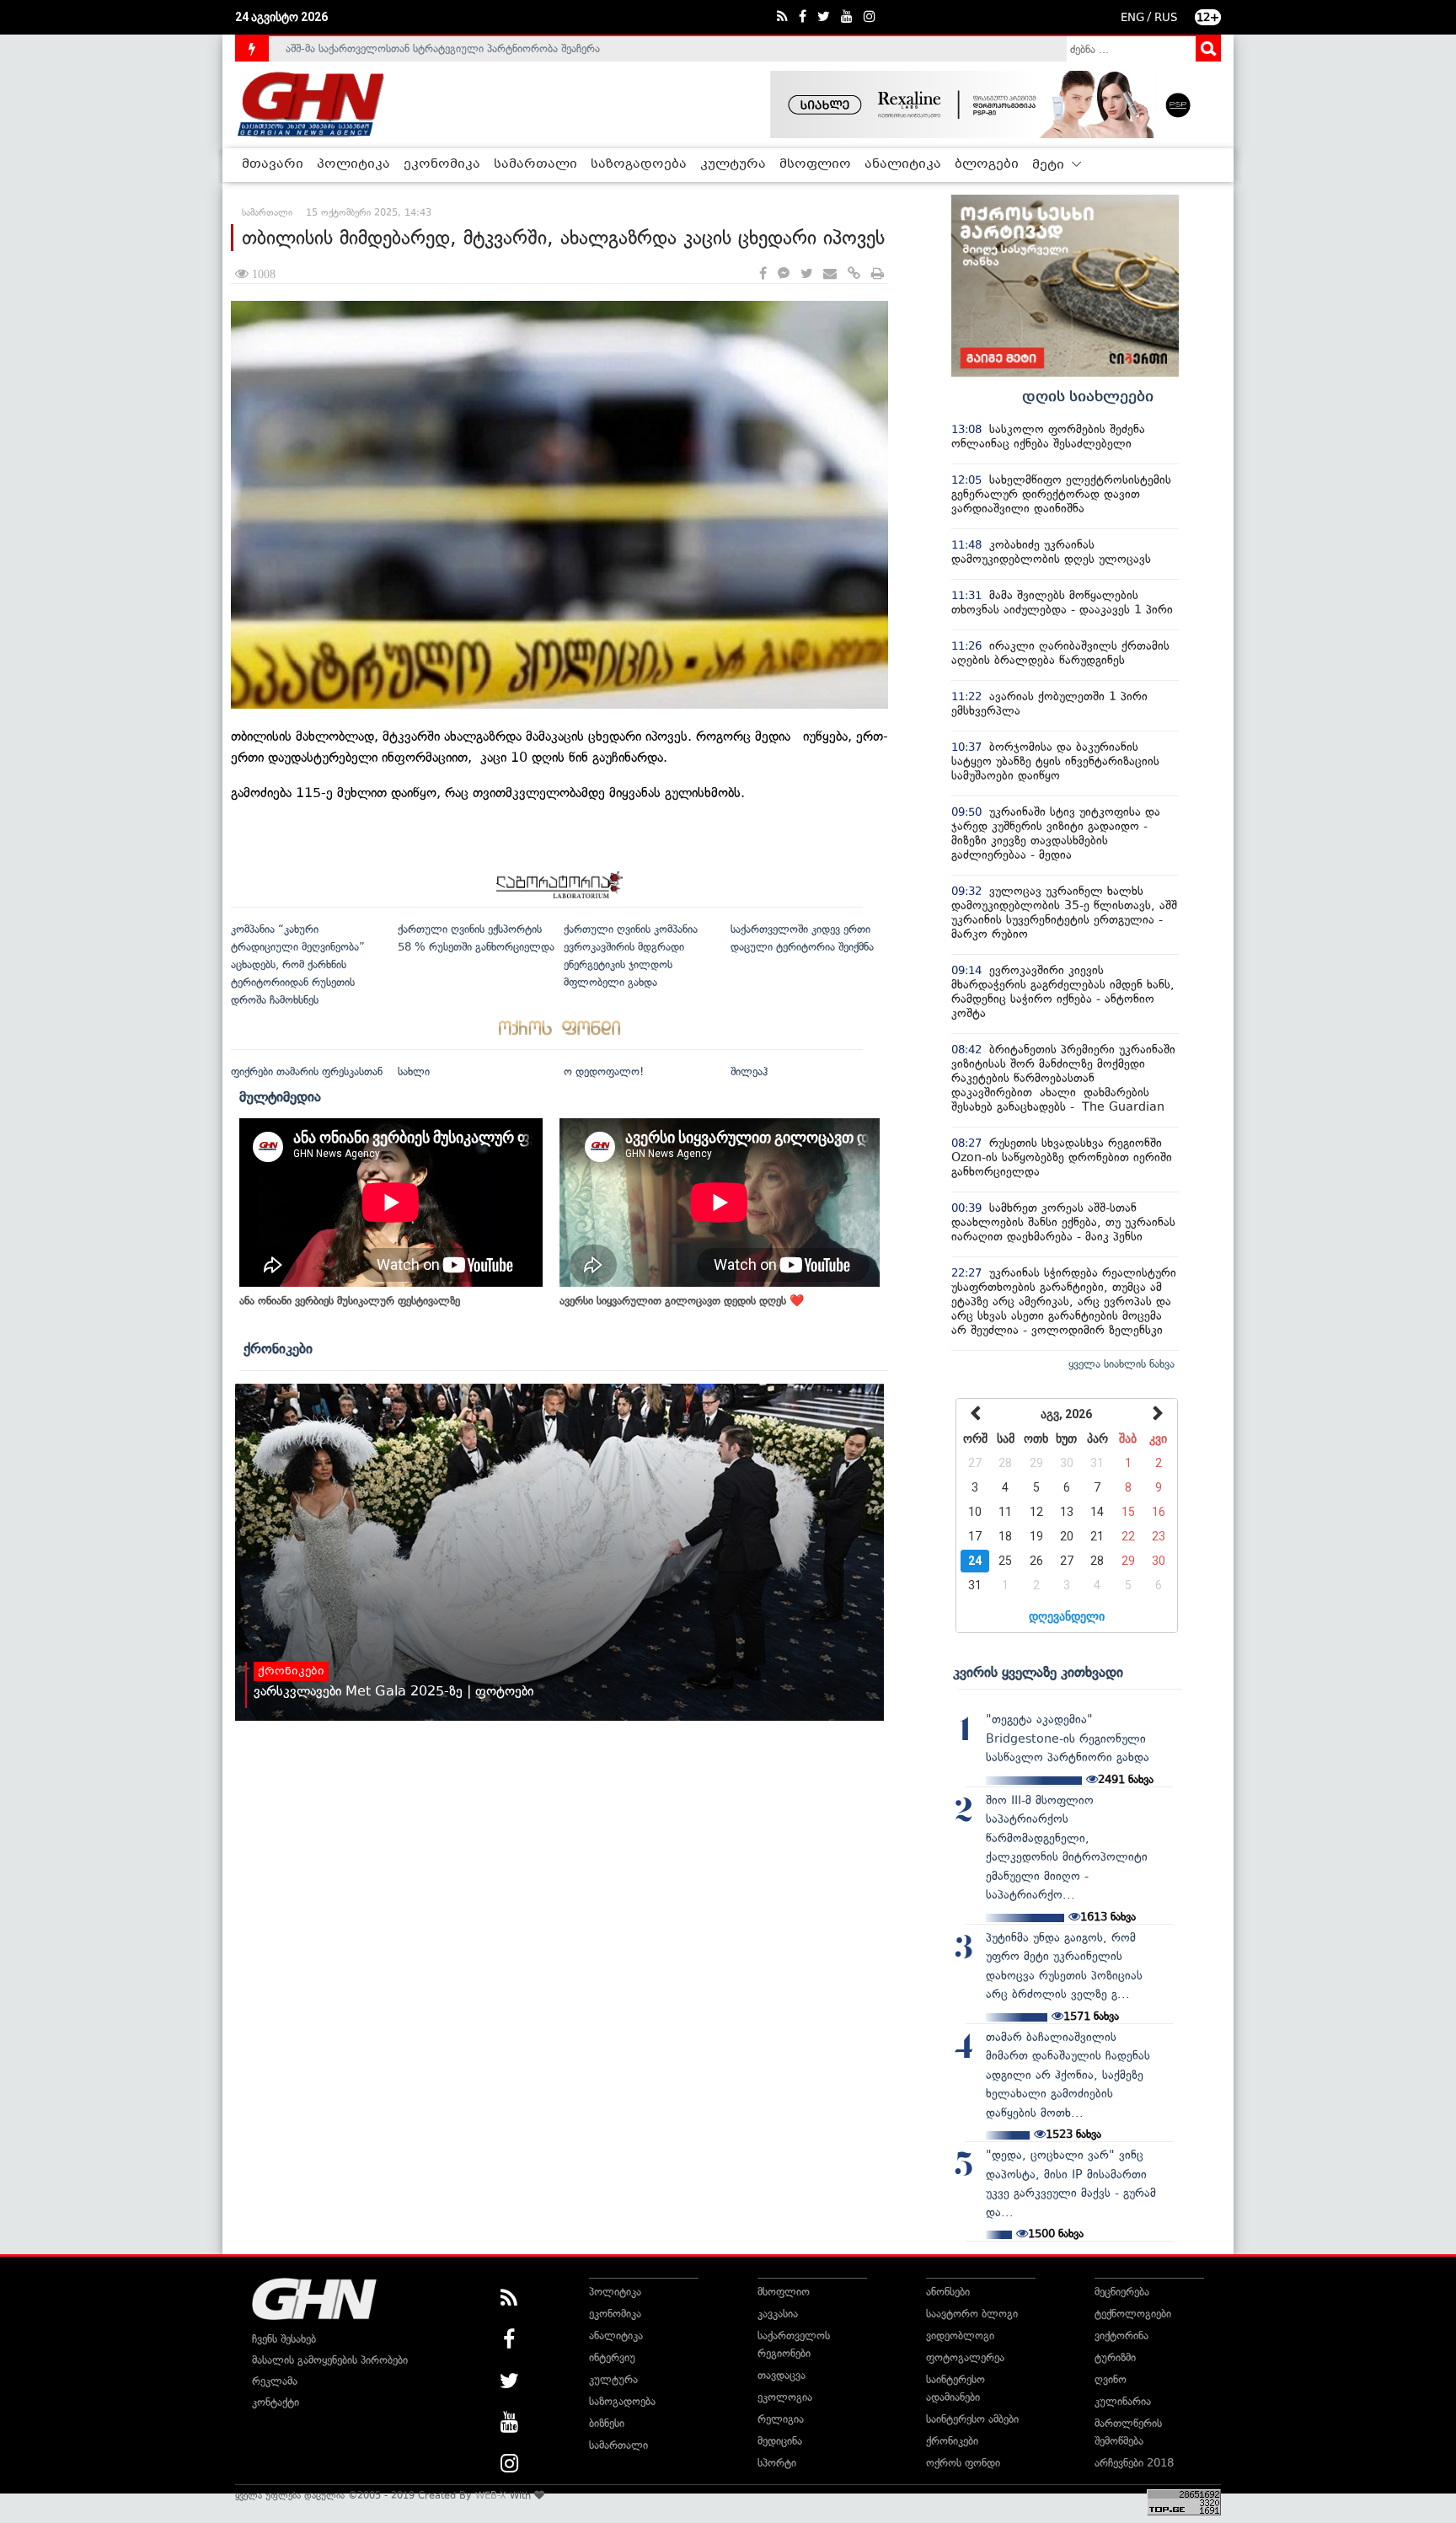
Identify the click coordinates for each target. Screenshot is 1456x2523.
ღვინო (1111, 2379)
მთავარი (273, 164)
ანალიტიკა (903, 164)
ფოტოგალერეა (965, 2357)
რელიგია (781, 2419)
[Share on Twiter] (806, 274)
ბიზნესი (607, 2423)
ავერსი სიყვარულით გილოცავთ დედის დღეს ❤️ (682, 1301)
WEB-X (491, 2495)
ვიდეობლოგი (960, 2336)
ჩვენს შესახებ (284, 2339)
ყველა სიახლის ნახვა (1121, 1364)
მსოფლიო (815, 164)
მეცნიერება (1122, 2292)
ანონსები (948, 2292)
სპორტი (777, 2463)
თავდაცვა (782, 2375)
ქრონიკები (278, 1348)
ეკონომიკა (442, 164)
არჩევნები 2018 (1134, 2463)
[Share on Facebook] (763, 274)
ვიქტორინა (1121, 2336)
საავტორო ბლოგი (972, 2314)
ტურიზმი (1115, 2357)
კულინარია (1123, 2401)
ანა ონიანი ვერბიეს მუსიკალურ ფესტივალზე (350, 1301)
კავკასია (778, 2314)
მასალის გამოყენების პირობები (330, 2360)
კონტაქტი (276, 2402)
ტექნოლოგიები (1133, 2314)
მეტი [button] (1050, 165)
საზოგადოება (639, 164)
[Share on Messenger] (784, 274)
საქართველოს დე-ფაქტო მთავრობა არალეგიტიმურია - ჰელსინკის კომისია (474, 49)
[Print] (878, 274)
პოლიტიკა (353, 164)
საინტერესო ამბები (972, 2419)
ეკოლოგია (785, 2397)
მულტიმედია (280, 1096)
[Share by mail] (830, 274)
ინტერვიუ (612, 2357)
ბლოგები (987, 164)
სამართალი (535, 164)
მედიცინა (780, 2441)
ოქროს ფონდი (963, 2463)
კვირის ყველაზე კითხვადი (1038, 1672)
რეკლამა (275, 2381)
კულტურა (733, 164)
